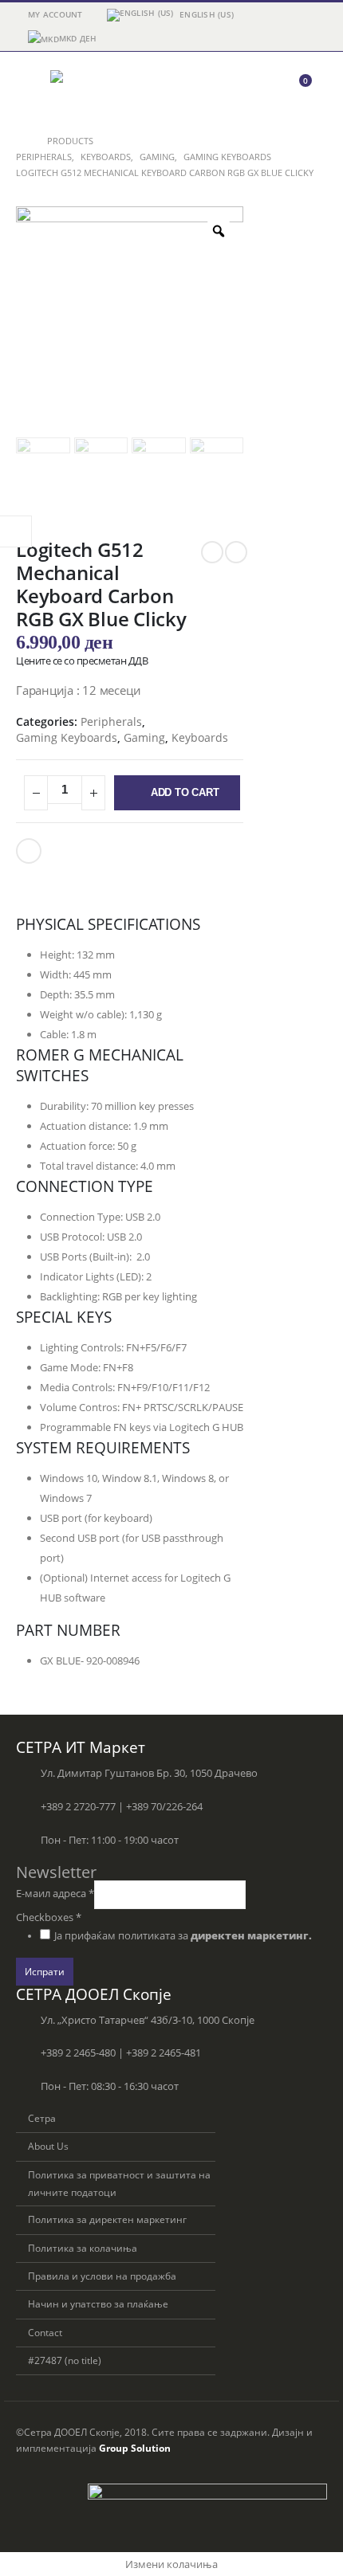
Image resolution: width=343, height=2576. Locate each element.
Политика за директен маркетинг (107, 2219)
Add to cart (185, 792)
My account (55, 14)
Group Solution (135, 2448)
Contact (45, 2332)
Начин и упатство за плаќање (98, 2304)
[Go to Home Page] (20, 141)
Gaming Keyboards (67, 737)
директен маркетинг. (251, 1936)
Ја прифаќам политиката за (183, 1936)
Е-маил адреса (55, 1894)
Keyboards (200, 737)
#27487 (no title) (65, 2360)
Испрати (45, 1971)
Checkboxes (49, 1917)
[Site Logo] (94, 88)
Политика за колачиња (83, 2248)
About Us (48, 2146)
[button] (30, 88)
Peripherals (111, 721)
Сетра (42, 2118)
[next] (236, 552)
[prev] (212, 552)
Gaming (144, 737)
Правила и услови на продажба (102, 2276)
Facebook (29, 851)
